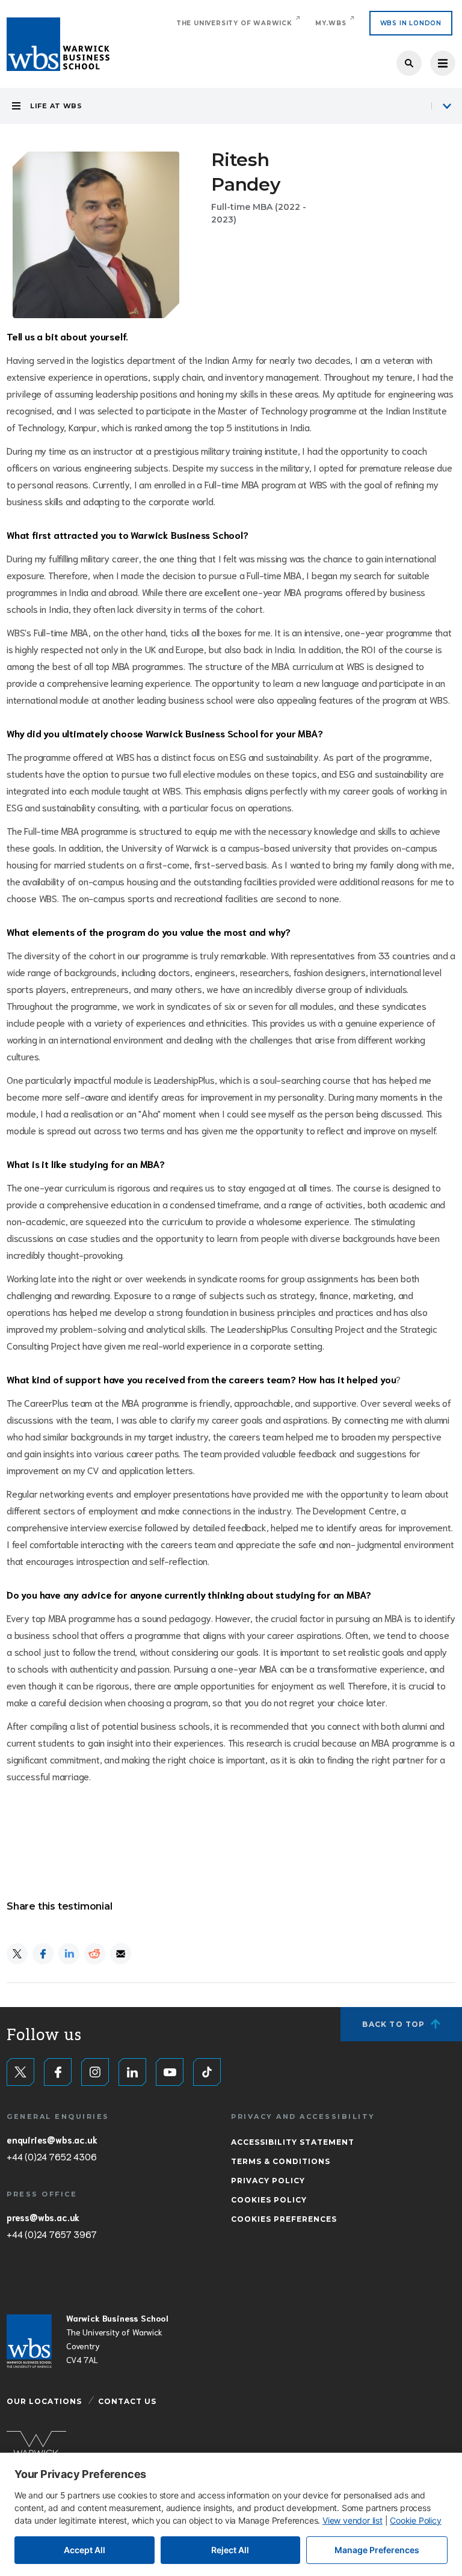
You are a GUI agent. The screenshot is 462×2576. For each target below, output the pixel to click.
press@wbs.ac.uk (43, 2217)
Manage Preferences (377, 2550)
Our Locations (44, 2401)
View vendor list (353, 2520)
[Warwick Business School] (58, 44)
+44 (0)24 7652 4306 (51, 2156)
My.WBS (331, 23)
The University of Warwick (234, 23)
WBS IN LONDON (411, 23)
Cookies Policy (269, 2200)
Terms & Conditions (281, 2161)
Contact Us (127, 2401)
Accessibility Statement (293, 2142)
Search (409, 63)
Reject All (230, 2550)
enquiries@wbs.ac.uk (52, 2139)
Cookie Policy (415, 2520)
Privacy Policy (268, 2181)
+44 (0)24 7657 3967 (51, 2234)
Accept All (85, 2550)
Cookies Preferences (284, 2219)
